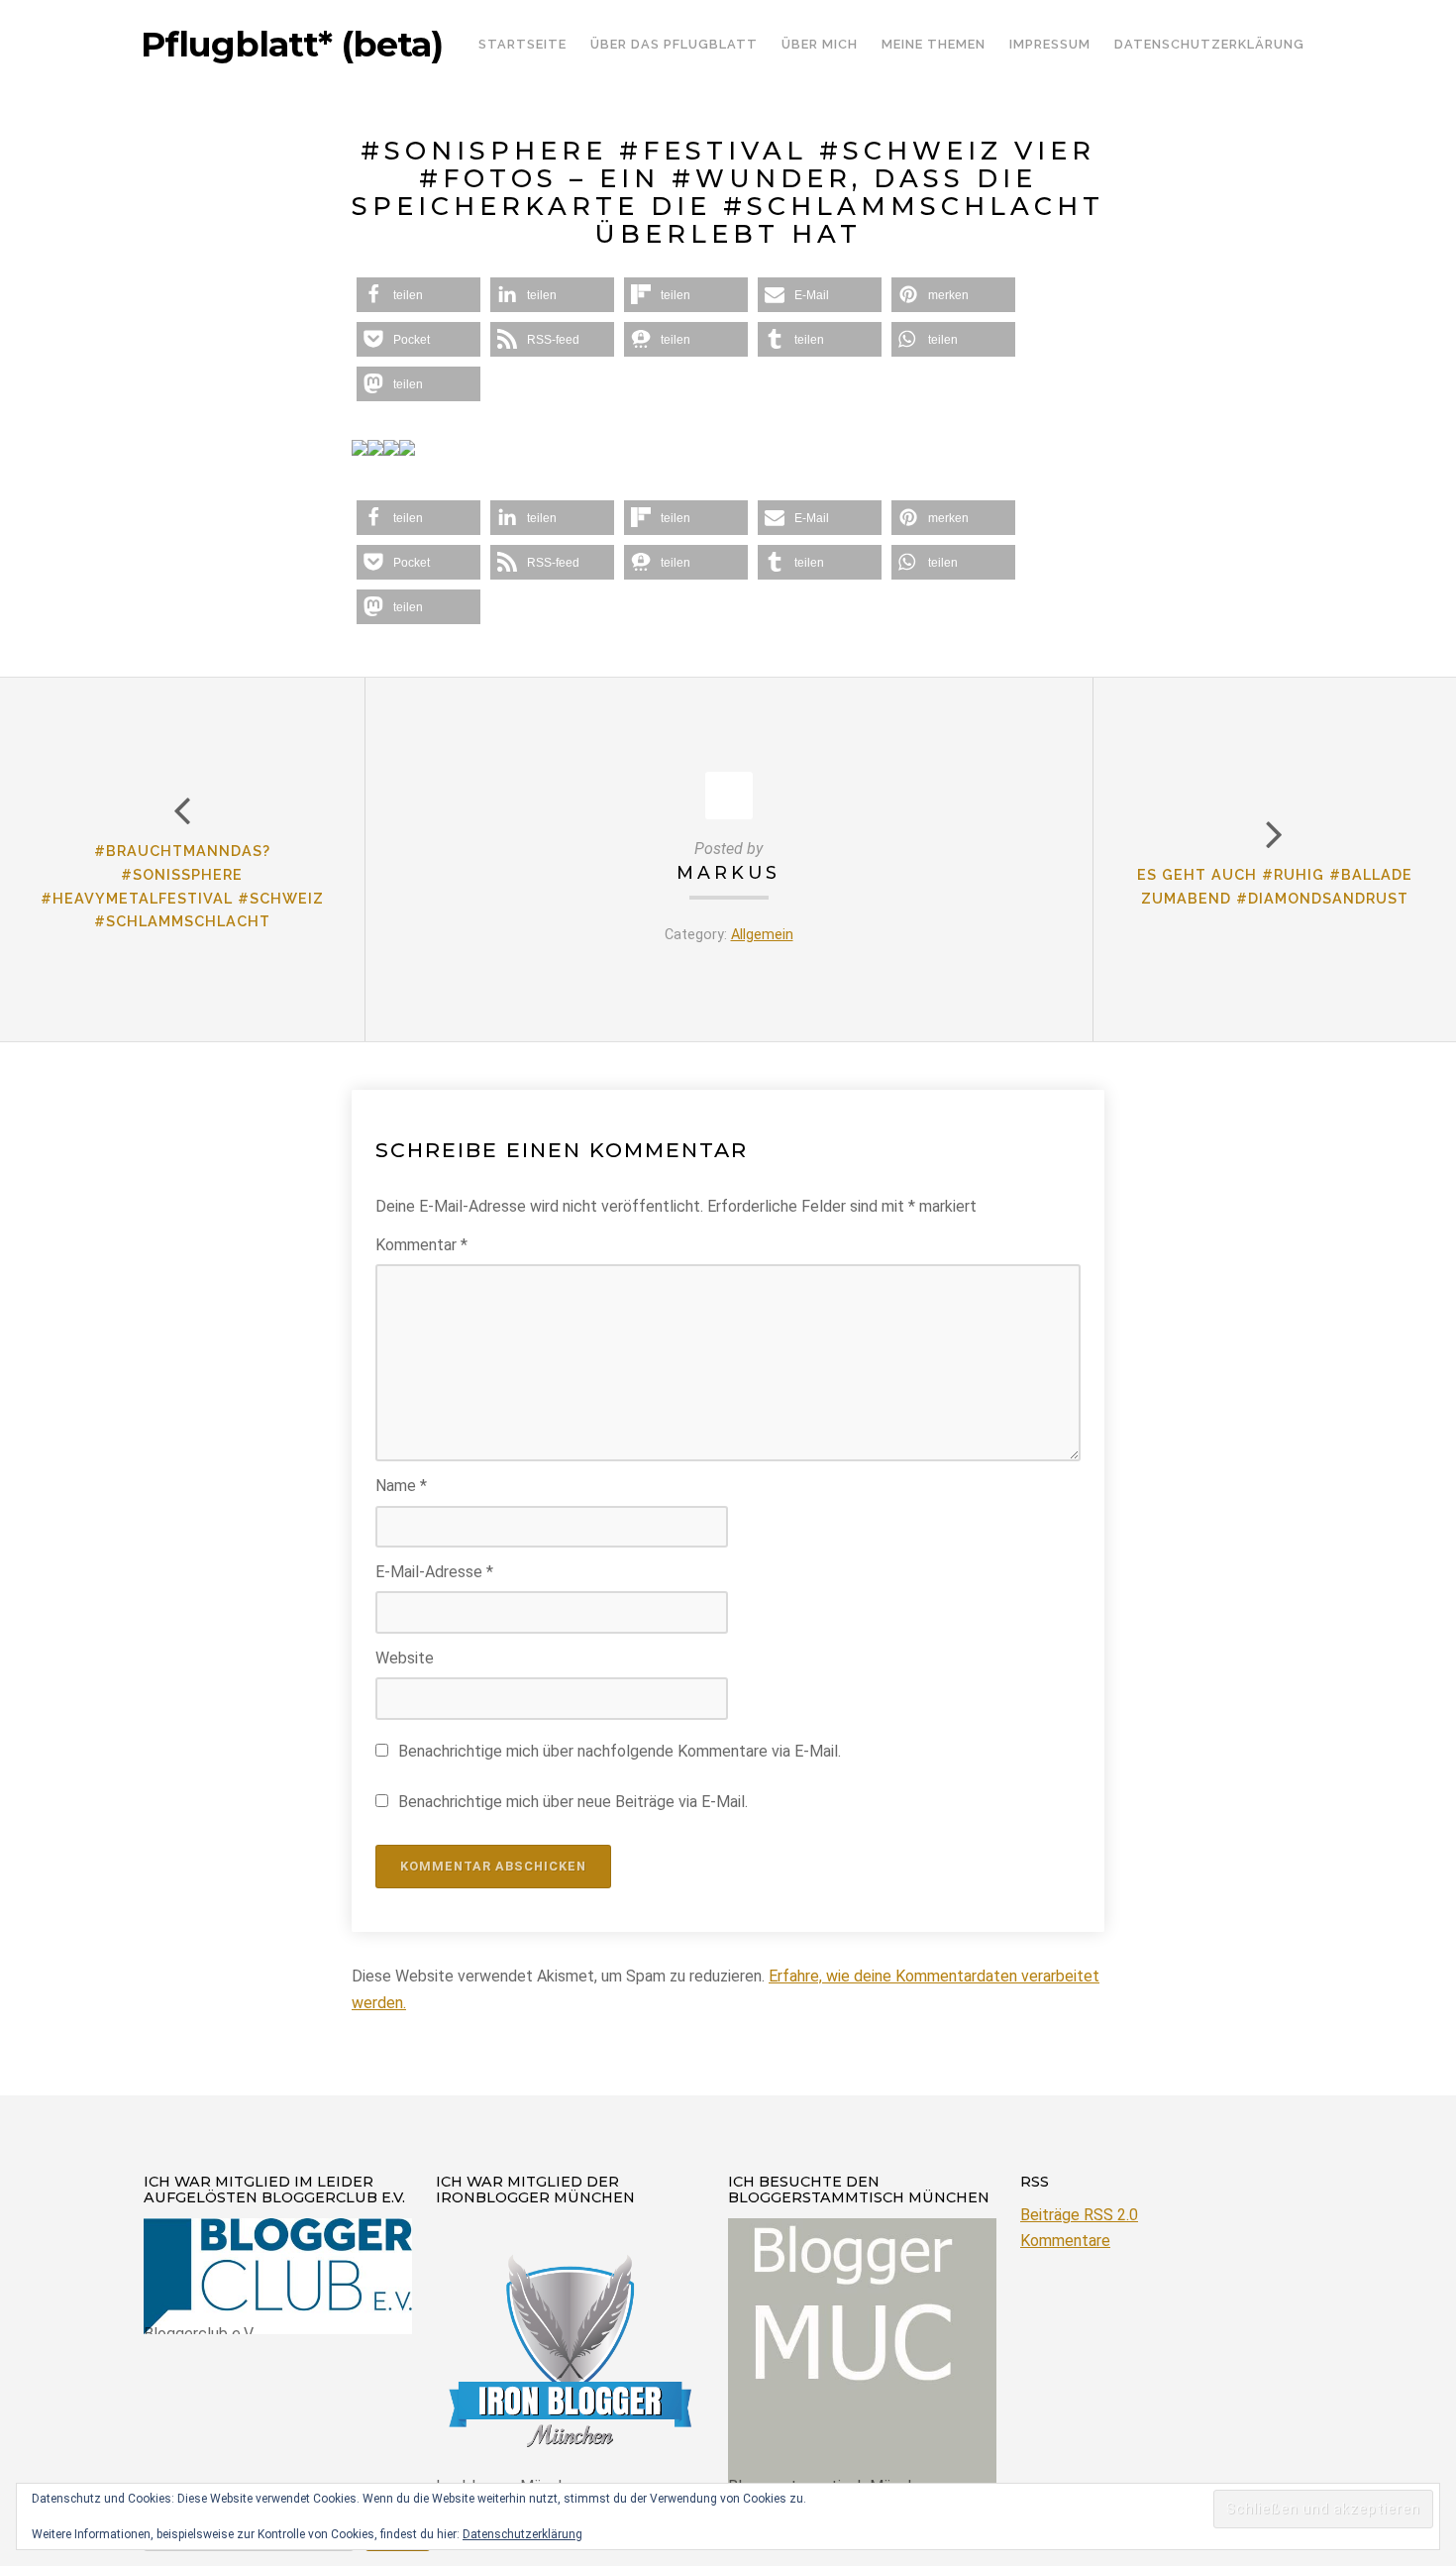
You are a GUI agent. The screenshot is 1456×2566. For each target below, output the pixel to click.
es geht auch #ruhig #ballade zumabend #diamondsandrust (1275, 886)
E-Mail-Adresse (434, 1572)
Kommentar (421, 1245)
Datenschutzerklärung (522, 2534)
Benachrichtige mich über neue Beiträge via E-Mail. (573, 1802)
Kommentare (1065, 2241)
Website (405, 1658)
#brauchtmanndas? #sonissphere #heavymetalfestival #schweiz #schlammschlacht (182, 886)
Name (401, 1486)
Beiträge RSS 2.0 (1079, 2215)
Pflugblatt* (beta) (292, 45)
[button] (418, 295)
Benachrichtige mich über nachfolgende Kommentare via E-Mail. (620, 1751)
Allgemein (762, 935)
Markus (728, 872)
